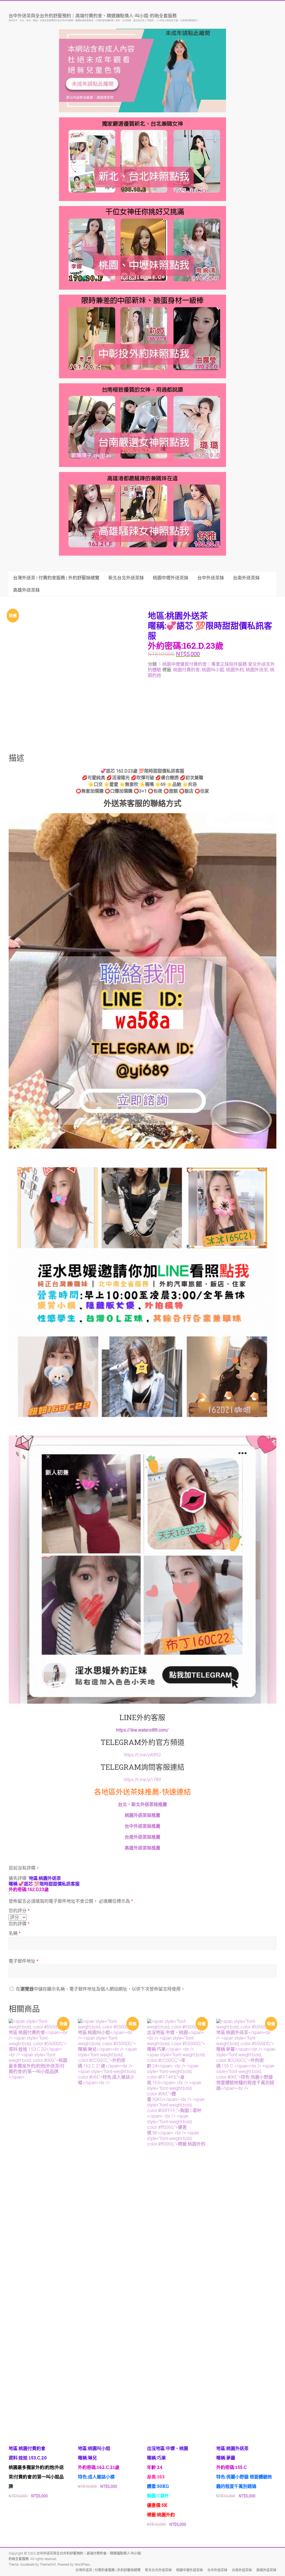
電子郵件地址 (24, 1961)
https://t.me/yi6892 (142, 1755)
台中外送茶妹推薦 (142, 1826)
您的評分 (19, 1911)
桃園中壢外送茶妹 (171, 578)
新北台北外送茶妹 (126, 578)
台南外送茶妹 (246, 578)
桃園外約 (235, 670)
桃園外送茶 (257, 670)
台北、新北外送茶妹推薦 (142, 1804)
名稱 (15, 1933)
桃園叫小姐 (213, 670)
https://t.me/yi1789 (142, 1780)
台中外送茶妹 (211, 578)
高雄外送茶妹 (26, 590)
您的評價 (19, 1924)
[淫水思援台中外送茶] (143, 816)
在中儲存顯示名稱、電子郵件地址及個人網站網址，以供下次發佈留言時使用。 (100, 1989)
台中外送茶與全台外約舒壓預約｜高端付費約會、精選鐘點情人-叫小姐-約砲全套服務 (93, 15)
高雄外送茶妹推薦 (142, 1848)
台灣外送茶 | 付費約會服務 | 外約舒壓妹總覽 (56, 578)
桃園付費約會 (186, 670)
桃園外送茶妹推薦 (142, 1815)
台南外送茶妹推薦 (142, 1837)
